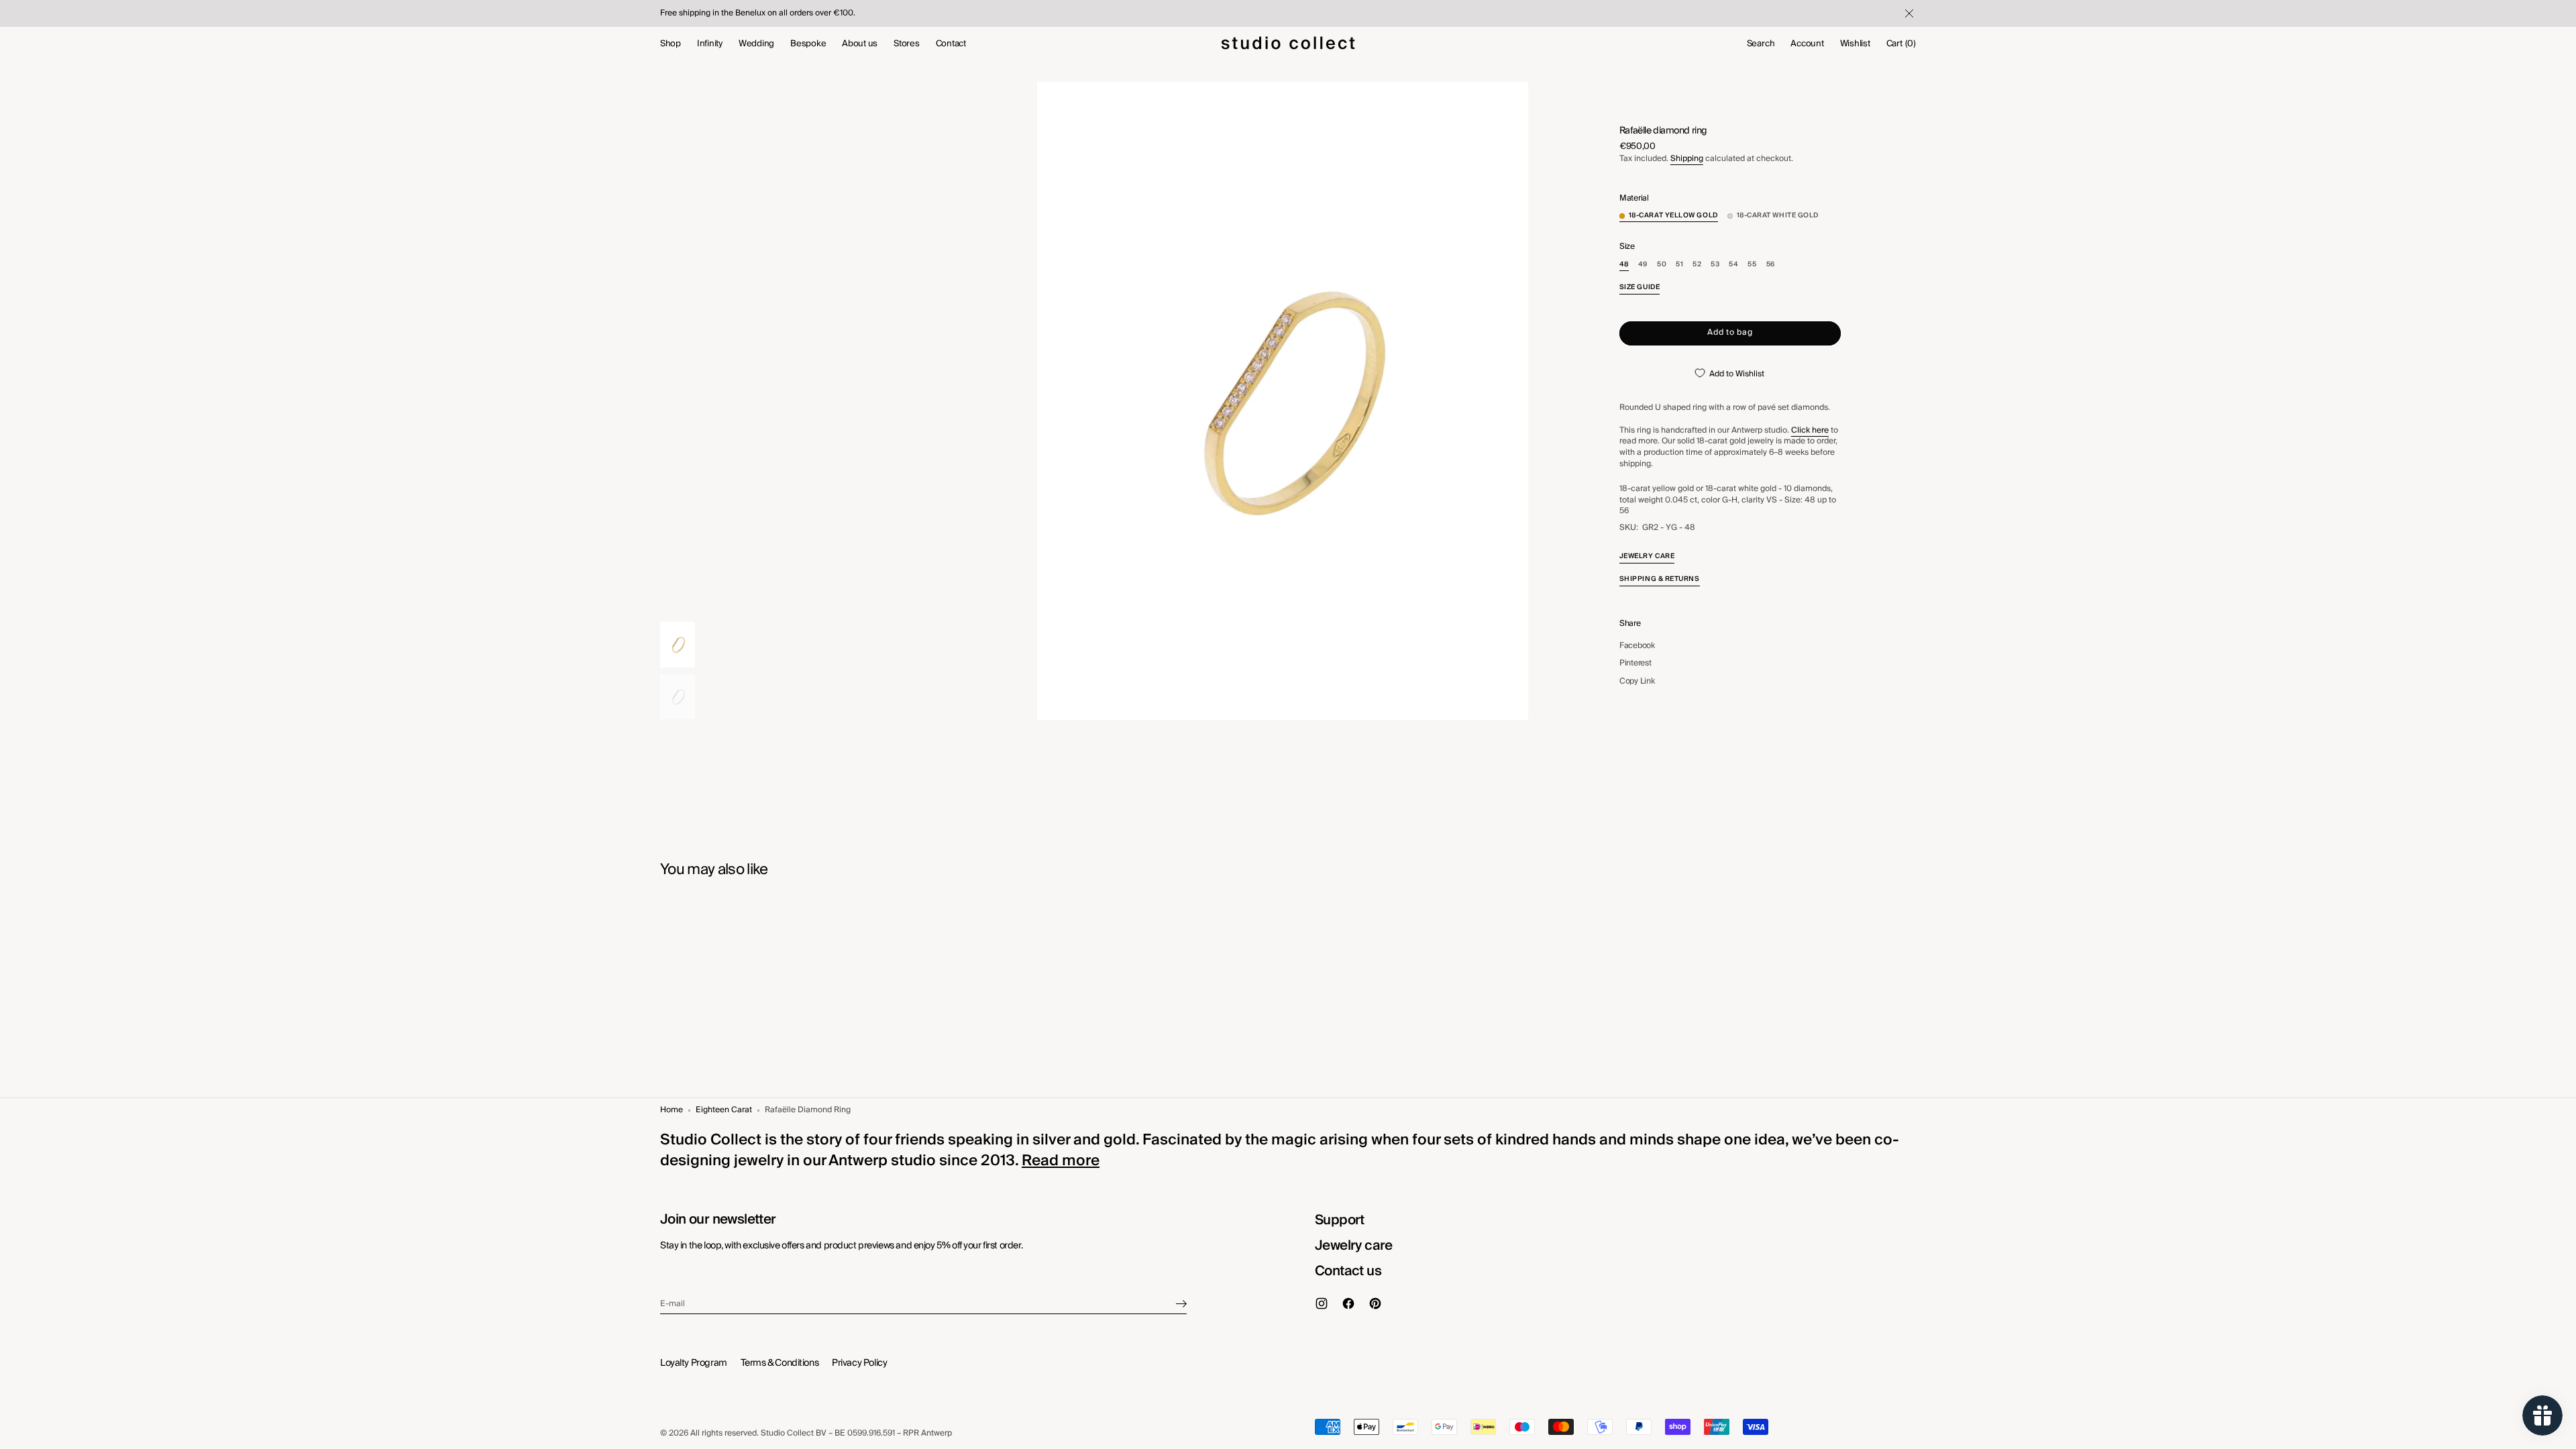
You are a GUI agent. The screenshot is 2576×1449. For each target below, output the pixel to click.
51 (1679, 265)
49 (1643, 265)
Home (672, 1111)
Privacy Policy (859, 1363)
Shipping (1687, 159)
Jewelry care (1354, 1246)
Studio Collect (787, 1434)
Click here (1810, 430)
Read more (1061, 1161)
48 (1624, 265)
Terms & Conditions (780, 1363)
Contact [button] (951, 44)
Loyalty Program (694, 1363)
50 (1662, 265)
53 (1715, 265)
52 (1697, 265)
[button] (1761, 44)
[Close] (1908, 13)
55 (1752, 265)
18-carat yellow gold (1673, 216)
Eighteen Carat (724, 1111)
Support (1340, 1220)
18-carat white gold (1778, 216)
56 (1771, 265)
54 (1733, 265)
